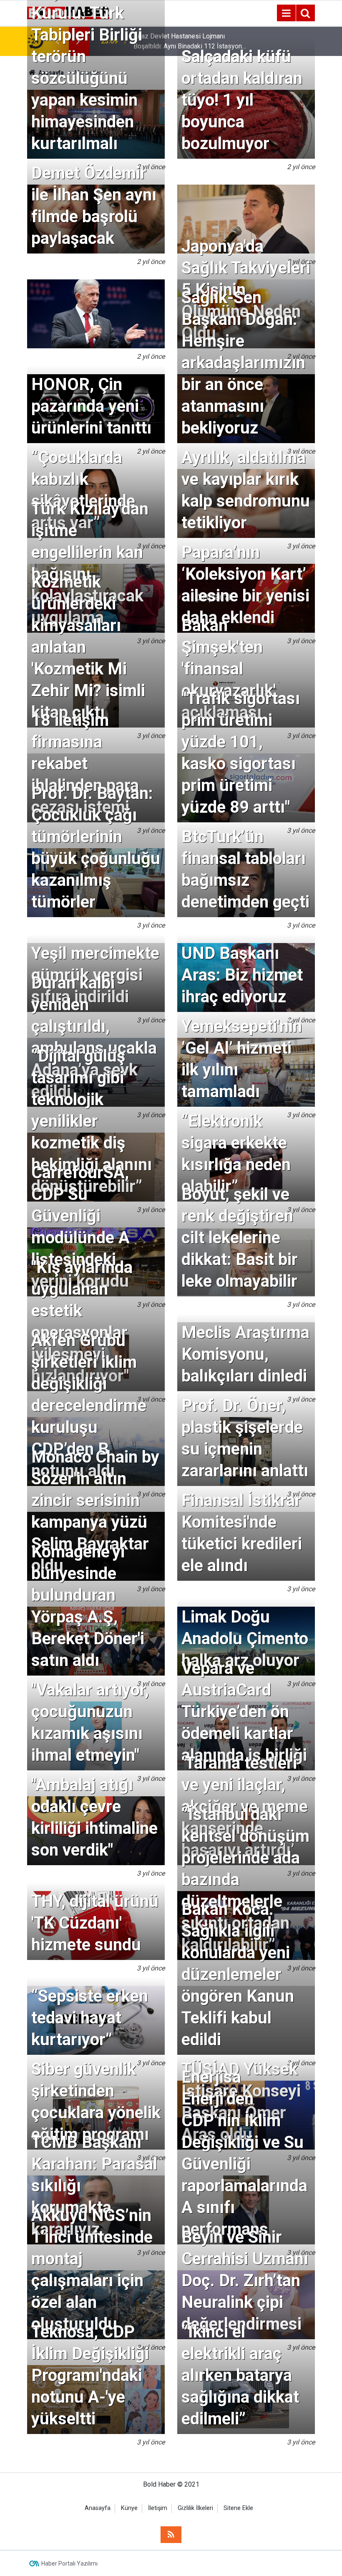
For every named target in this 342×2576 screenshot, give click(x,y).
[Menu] (286, 13)
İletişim (158, 2508)
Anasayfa (98, 2508)
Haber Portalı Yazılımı (69, 2563)
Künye (129, 2508)
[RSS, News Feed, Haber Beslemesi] (171, 2535)
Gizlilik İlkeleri (195, 2508)
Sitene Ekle (238, 2508)
